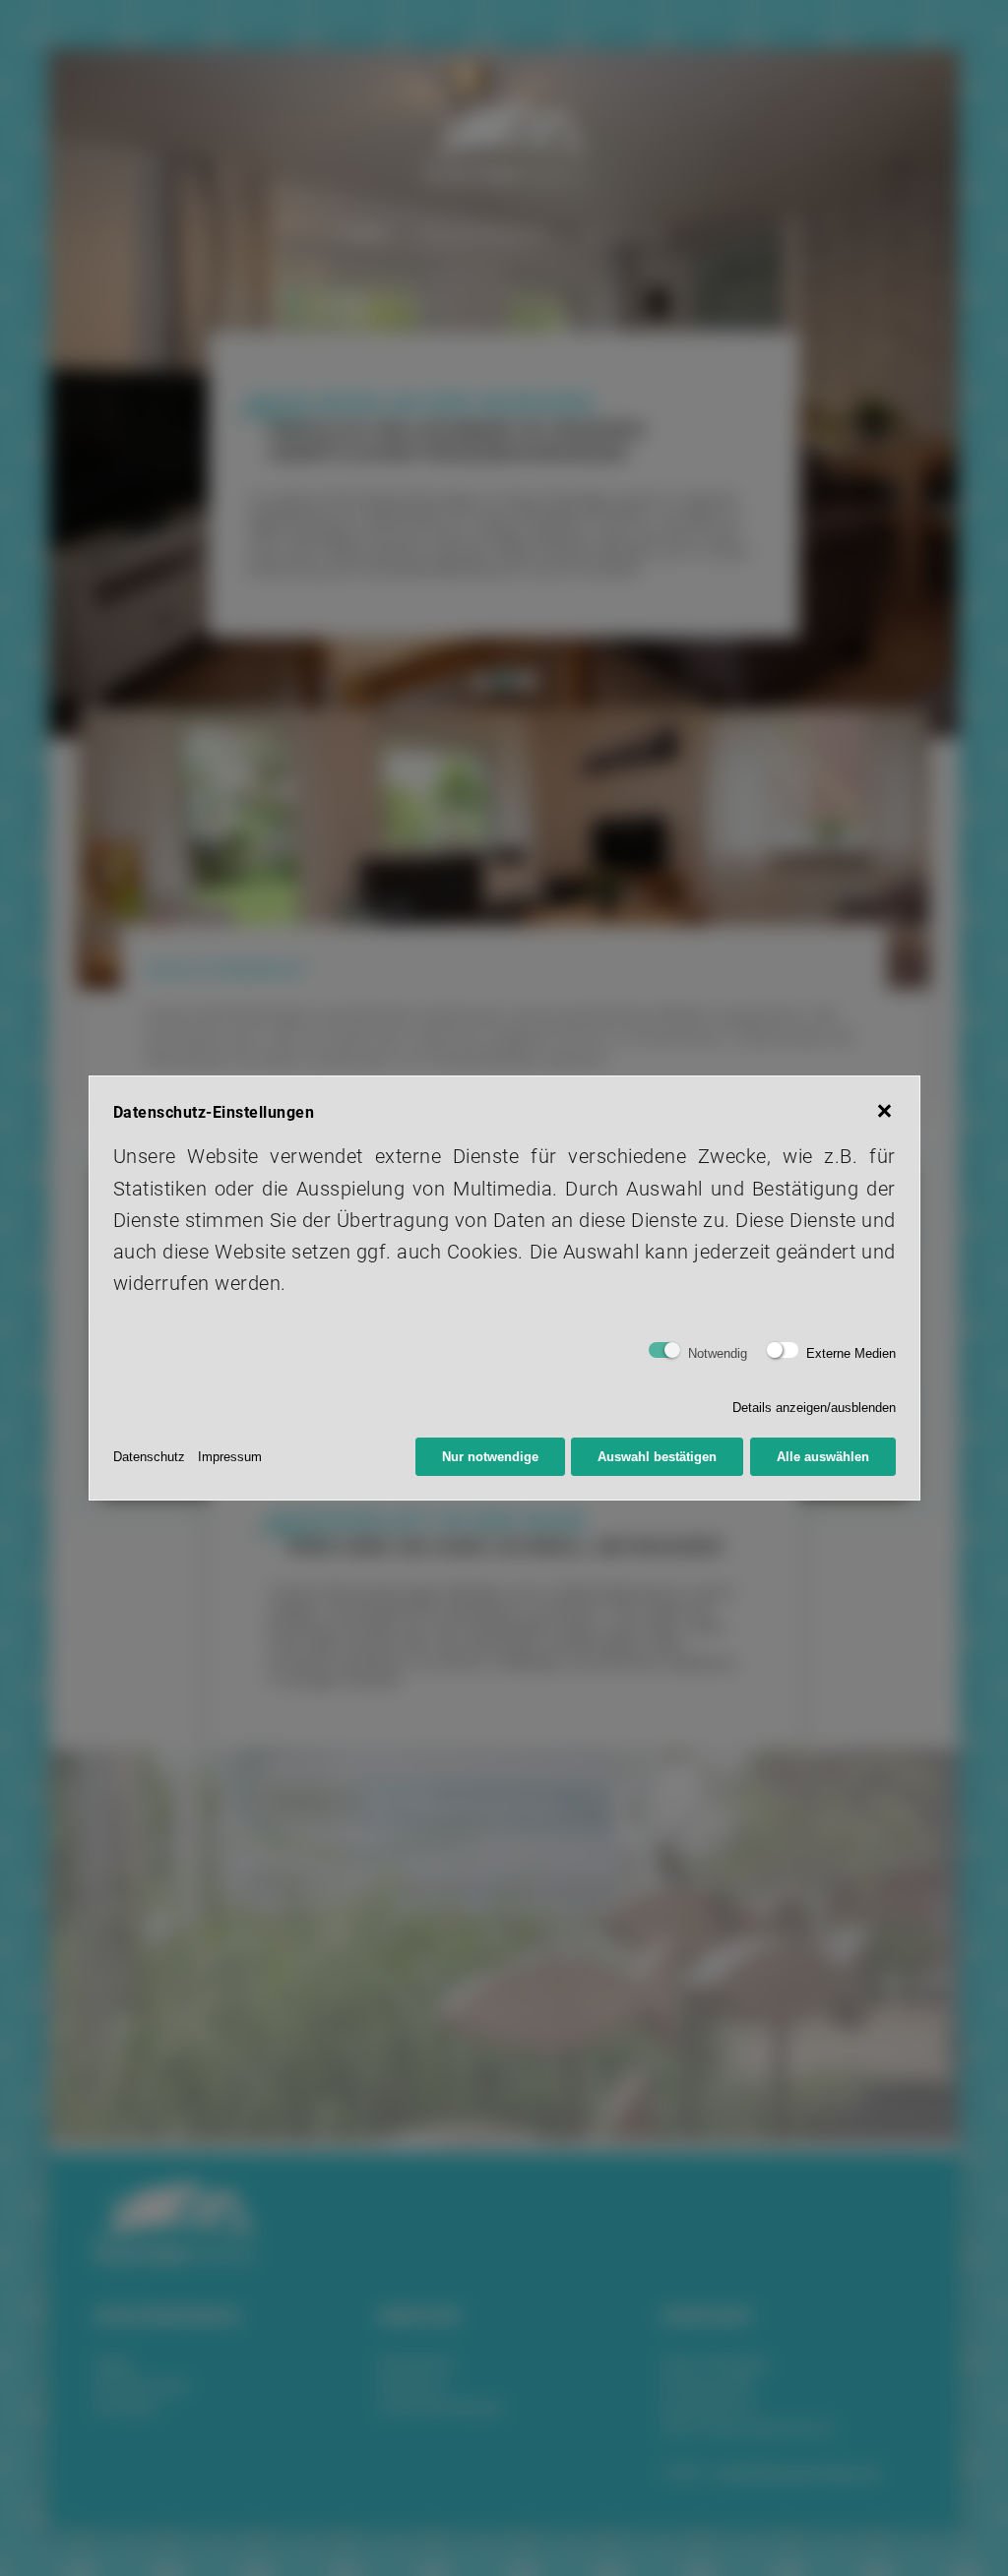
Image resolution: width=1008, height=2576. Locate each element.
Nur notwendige (490, 1457)
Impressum (230, 1457)
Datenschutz (149, 1457)
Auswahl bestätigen (657, 1457)
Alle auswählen (823, 1457)
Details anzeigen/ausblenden (814, 1408)
